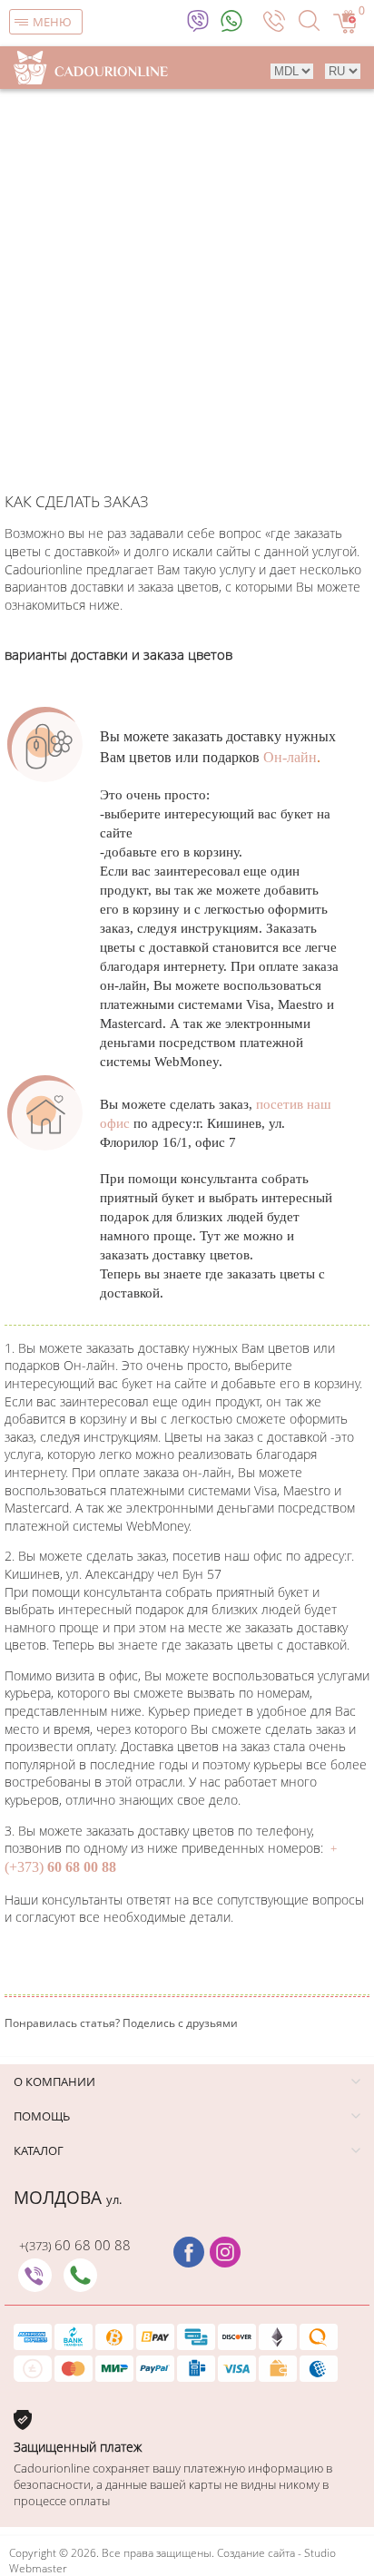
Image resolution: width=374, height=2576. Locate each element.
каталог (39, 2150)
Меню (52, 22)
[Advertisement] (187, 285)
